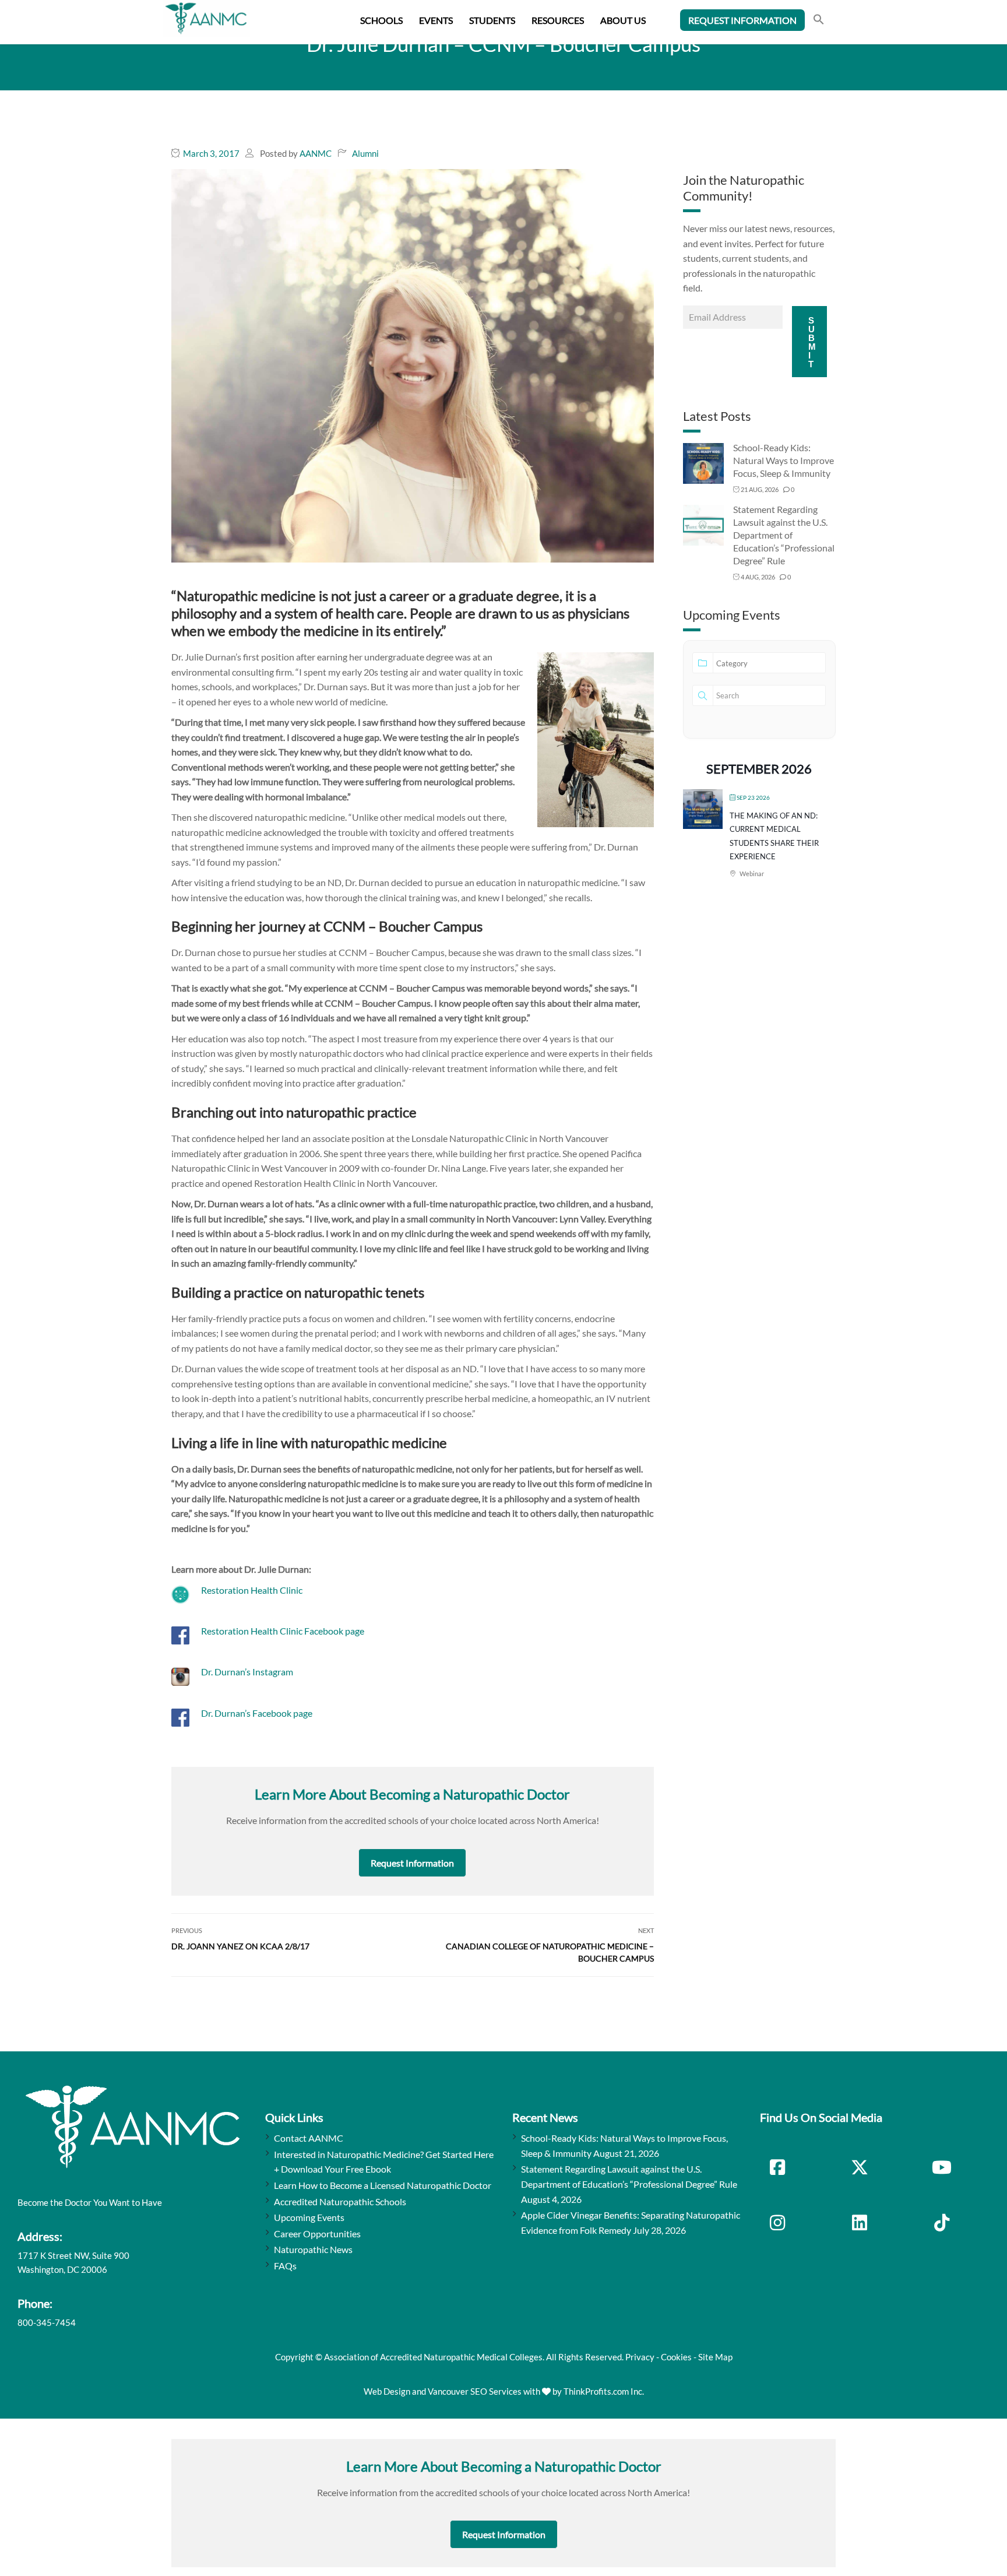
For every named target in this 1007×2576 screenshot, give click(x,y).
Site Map (715, 2357)
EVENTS (436, 20)
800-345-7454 (47, 2322)
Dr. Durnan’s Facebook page (257, 1713)
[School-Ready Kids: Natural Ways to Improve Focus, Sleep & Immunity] (703, 463)
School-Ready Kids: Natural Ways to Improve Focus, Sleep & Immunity (784, 460)
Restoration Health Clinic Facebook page (283, 1631)
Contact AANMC (309, 2138)
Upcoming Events (309, 2217)
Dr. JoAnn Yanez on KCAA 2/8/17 (240, 1946)
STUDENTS (492, 20)
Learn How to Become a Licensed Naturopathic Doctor (383, 2185)
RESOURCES (558, 20)
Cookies (676, 2357)
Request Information (412, 1863)
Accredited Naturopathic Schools (340, 2201)
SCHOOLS (381, 20)
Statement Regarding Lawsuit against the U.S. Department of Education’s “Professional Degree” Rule (784, 535)
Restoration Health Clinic (252, 1590)
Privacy (640, 2357)
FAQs (285, 2266)
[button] (819, 21)
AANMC (316, 153)
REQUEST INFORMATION (742, 20)
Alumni (365, 153)
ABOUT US (623, 20)
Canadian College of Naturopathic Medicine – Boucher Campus (550, 1952)
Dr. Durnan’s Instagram (247, 1672)
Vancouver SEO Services (475, 2391)
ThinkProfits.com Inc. (604, 2391)
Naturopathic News (313, 2249)
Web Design (387, 2391)
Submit (812, 342)
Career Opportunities (317, 2234)
